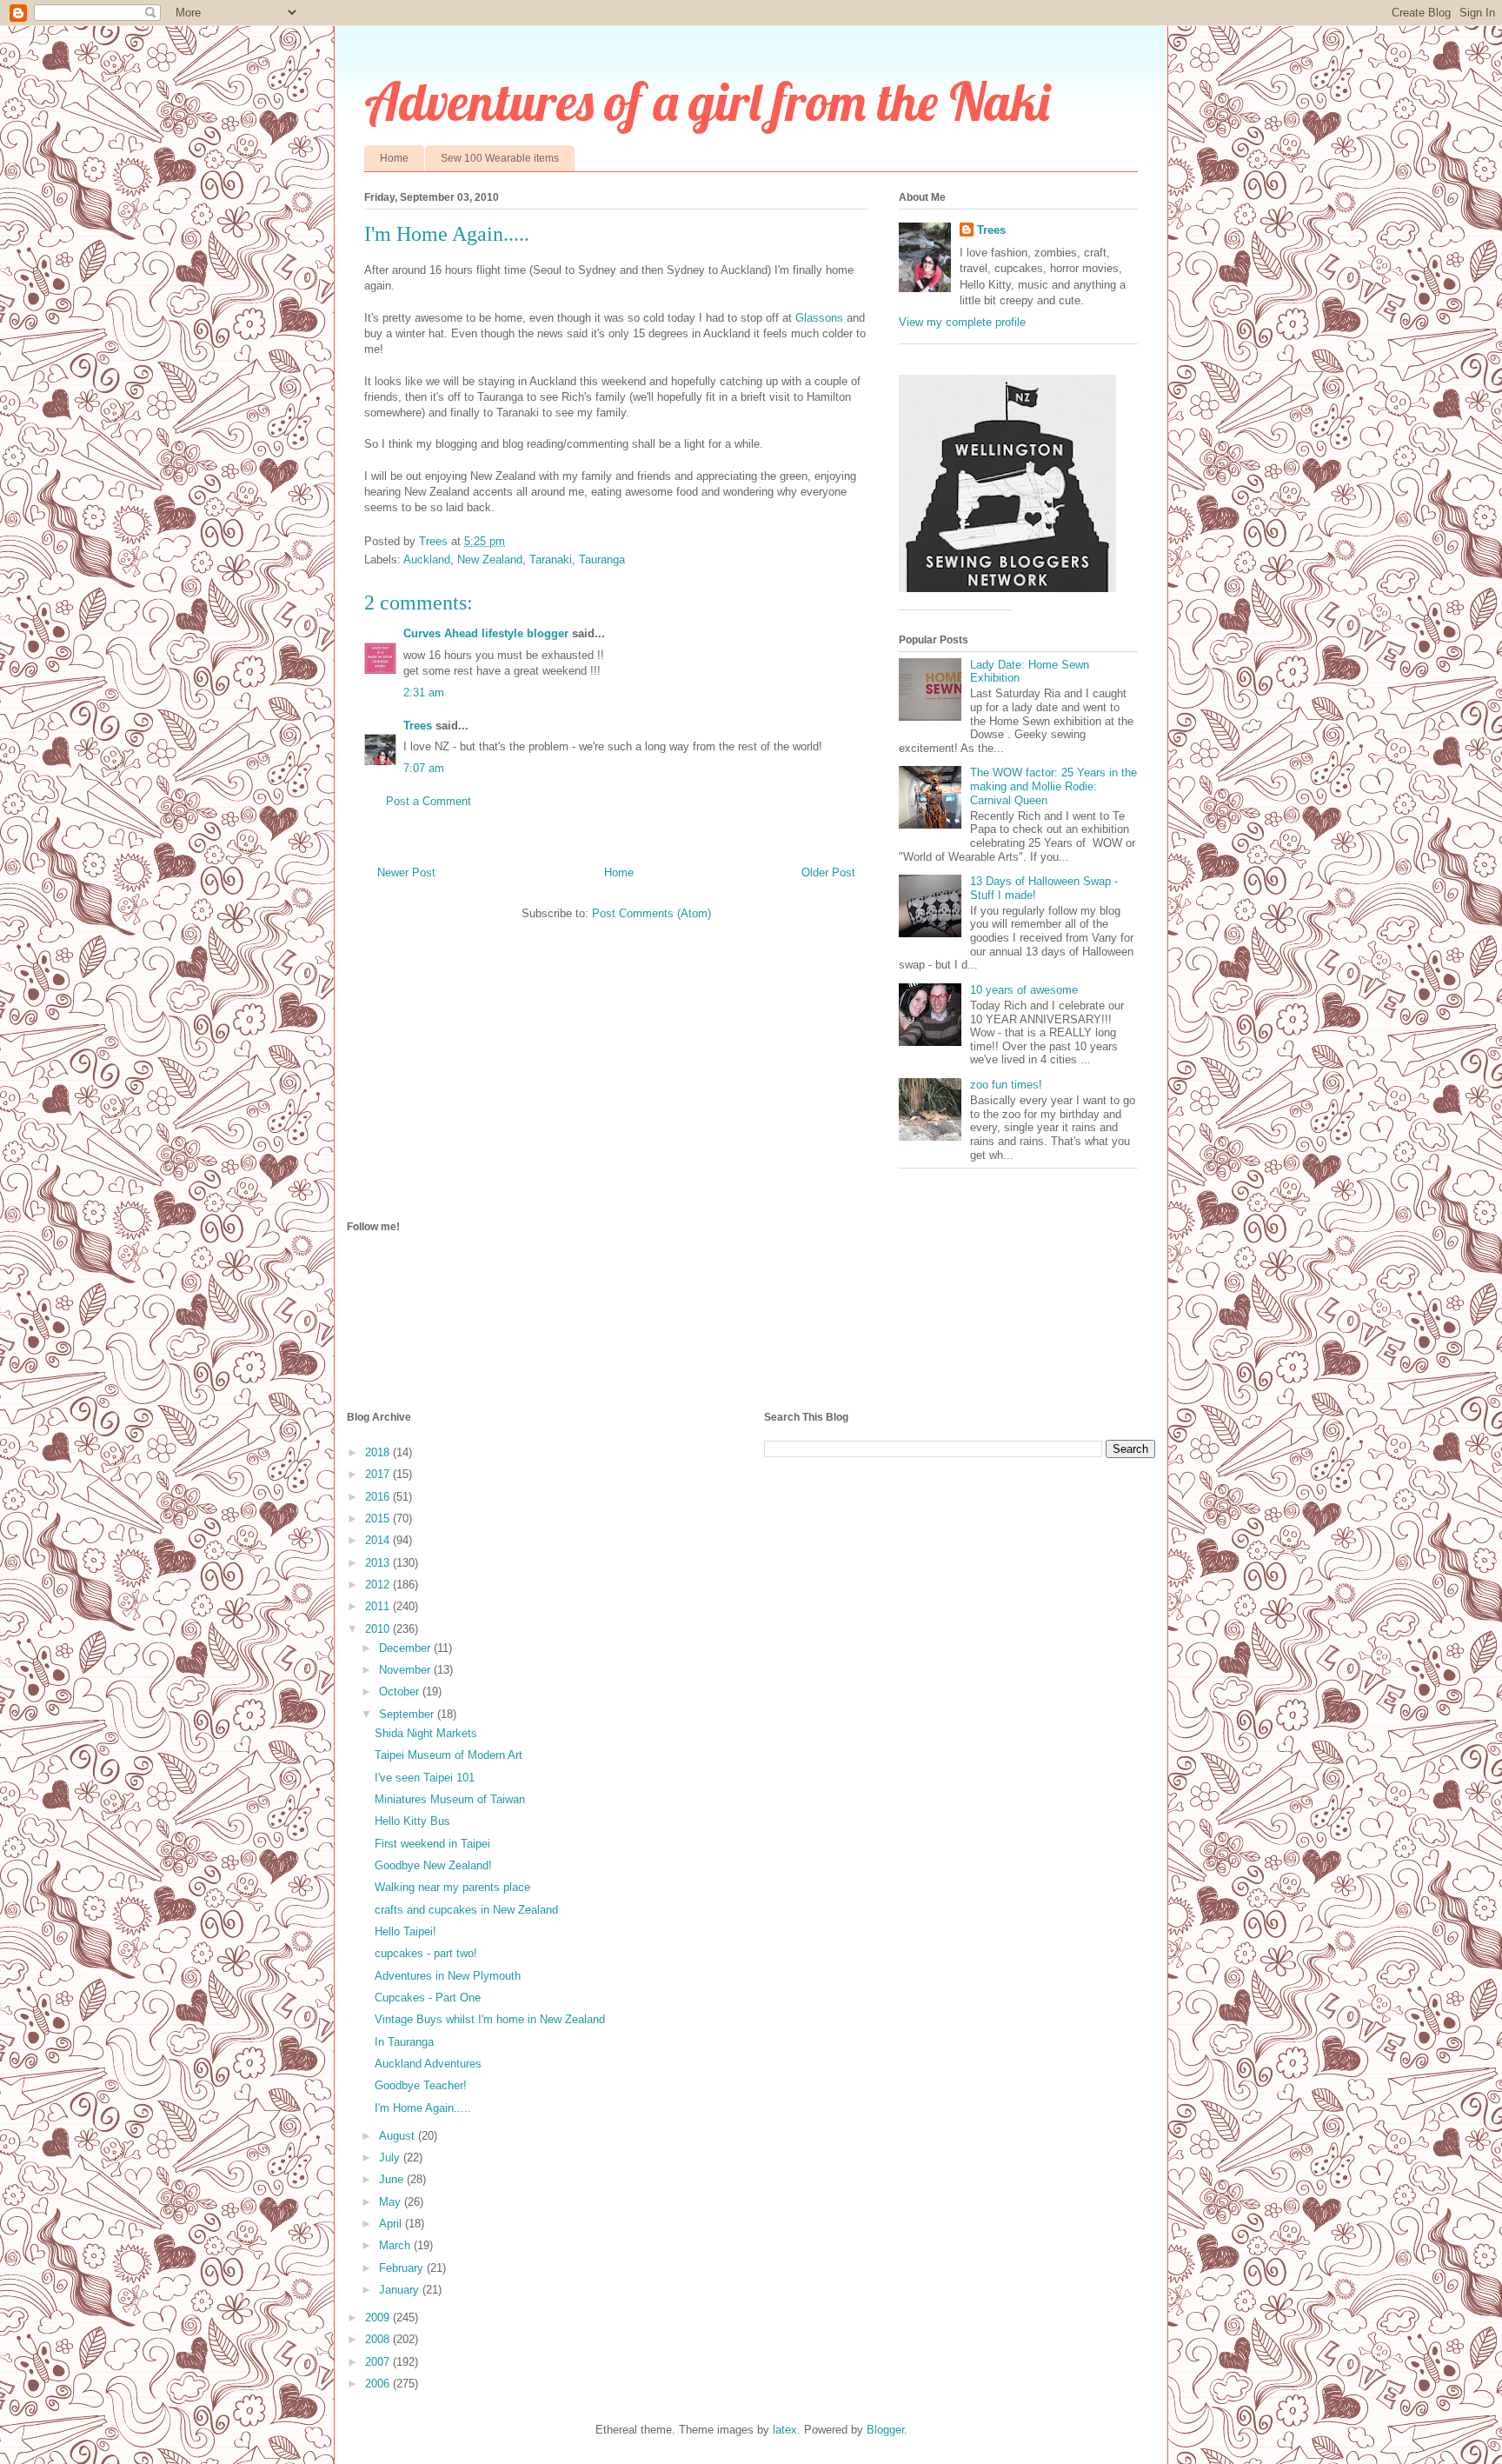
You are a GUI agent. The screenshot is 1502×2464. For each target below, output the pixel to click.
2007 (379, 2362)
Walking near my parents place (452, 1887)
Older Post (828, 872)
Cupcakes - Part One (428, 1998)
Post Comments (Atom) (651, 913)
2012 (379, 1585)
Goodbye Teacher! (421, 2085)
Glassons (819, 318)
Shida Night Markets (426, 1733)
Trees (418, 726)
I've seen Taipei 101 (425, 1778)
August (399, 2136)
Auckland (427, 559)
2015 (379, 1518)
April (392, 2224)
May (392, 2202)
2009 (379, 2317)
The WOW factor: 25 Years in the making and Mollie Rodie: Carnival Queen (1053, 786)
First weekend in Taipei (432, 1844)
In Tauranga (404, 2042)
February (403, 2268)
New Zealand (490, 559)
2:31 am (424, 693)
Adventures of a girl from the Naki (707, 101)
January (401, 2290)
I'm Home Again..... (423, 2108)
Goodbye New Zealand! (433, 1865)
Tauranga (602, 559)
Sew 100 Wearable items (500, 158)
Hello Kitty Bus (412, 1821)
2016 (379, 1497)
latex (785, 2430)
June (393, 2179)
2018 (379, 1452)
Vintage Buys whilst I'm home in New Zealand (490, 2019)
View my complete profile (962, 322)
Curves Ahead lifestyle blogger (488, 633)
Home (394, 158)
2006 (379, 2384)
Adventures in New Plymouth (448, 1976)
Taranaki (551, 559)
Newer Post (406, 872)
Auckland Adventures (428, 2064)
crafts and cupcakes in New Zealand (466, 1910)
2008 (379, 2339)
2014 (379, 1540)
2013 (379, 1563)
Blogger (885, 2430)
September (408, 1714)
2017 (379, 1474)
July (391, 2158)
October (401, 1692)
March (396, 2245)
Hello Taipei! (405, 1931)
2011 (379, 1606)
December (406, 1648)
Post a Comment (429, 801)
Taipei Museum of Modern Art (449, 1755)
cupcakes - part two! (426, 1953)
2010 (379, 1629)
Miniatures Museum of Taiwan (450, 1799)
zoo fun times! (1006, 1085)
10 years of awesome (1024, 990)
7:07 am (424, 768)
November (406, 1670)
